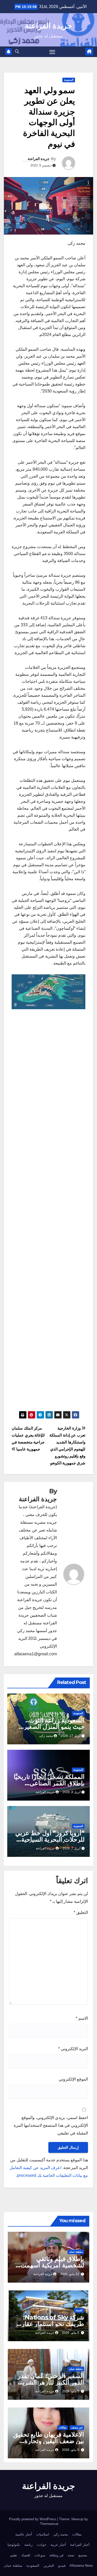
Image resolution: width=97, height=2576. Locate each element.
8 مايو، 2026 (71, 2333)
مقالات (63, 2427)
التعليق (81, 1912)
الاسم (82, 2018)
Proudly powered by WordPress (33, 2519)
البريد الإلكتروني (73, 2049)
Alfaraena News (81, 2566)
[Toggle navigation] (52, 52)
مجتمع (83, 2555)
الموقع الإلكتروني (73, 2079)
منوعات (40, 2555)
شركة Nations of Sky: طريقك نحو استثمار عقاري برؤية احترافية (50, 2324)
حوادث (42, 2545)
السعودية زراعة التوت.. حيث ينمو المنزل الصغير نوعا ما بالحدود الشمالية (54, 1727)
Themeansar (49, 2524)
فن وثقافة (56, 2555)
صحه (71, 2555)
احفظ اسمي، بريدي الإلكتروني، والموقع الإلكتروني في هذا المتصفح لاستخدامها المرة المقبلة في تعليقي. (51, 2125)
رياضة (28, 2545)
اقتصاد (79, 2310)
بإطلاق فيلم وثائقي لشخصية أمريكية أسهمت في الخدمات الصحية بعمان (50, 2265)
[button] (17, 51)
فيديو (62, 2566)
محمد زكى (46, 1736)
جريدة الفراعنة (48, 26)
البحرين (49, 2566)
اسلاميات (43, 2534)
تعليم (14, 2555)
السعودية (69, 80)
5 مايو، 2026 (71, 2391)
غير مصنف (77, 2427)
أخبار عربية (58, 2545)
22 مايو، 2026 (70, 2274)
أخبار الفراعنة (80, 2545)
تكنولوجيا (14, 2545)
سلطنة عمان (76, 2252)
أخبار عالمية (24, 2534)
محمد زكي (61, 2534)
